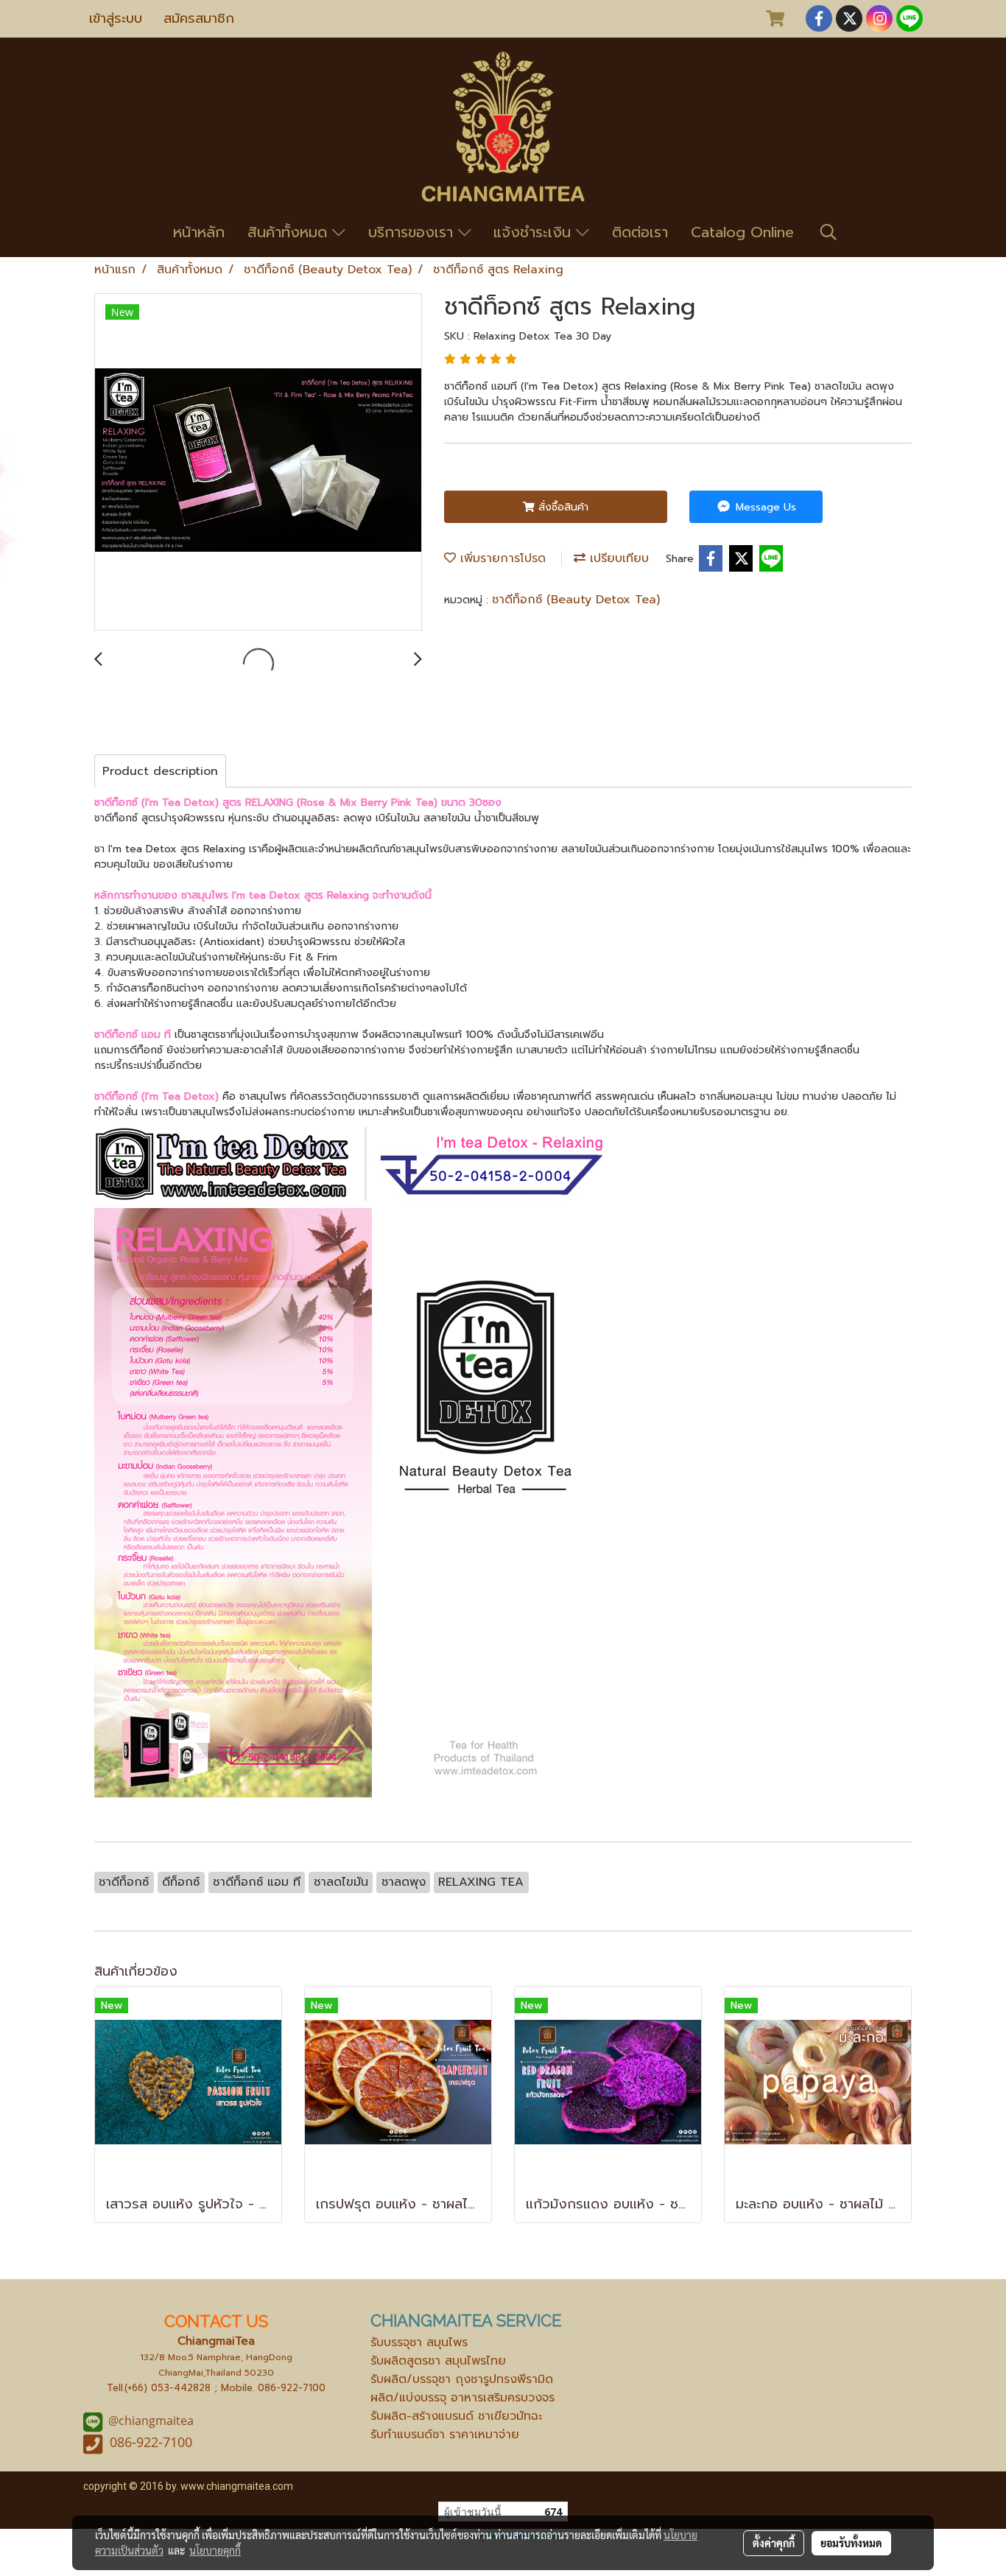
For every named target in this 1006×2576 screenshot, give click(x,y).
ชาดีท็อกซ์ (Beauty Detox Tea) (576, 600)
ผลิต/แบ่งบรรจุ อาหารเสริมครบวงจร (462, 2398)
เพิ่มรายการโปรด (501, 558)
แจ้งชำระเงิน (535, 232)
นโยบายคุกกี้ (215, 2550)
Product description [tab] (160, 771)
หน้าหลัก (199, 232)
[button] (829, 232)
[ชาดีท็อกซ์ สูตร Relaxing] (258, 463)
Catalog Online (742, 232)
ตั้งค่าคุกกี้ (774, 2543)
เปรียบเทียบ (617, 558)
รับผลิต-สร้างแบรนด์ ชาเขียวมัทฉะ (456, 2416)
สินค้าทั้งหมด (290, 232)
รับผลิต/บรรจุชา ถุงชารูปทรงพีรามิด (462, 2379)
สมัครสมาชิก (199, 18)
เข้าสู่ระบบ (116, 18)
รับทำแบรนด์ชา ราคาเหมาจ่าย (445, 2435)
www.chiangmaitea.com (237, 2486)
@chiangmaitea (151, 2421)
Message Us (764, 507)
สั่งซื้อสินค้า (562, 507)
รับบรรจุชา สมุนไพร (419, 2342)
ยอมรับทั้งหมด (851, 2543)
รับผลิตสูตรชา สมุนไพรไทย (438, 2361)
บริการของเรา (413, 232)
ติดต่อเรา (640, 232)
